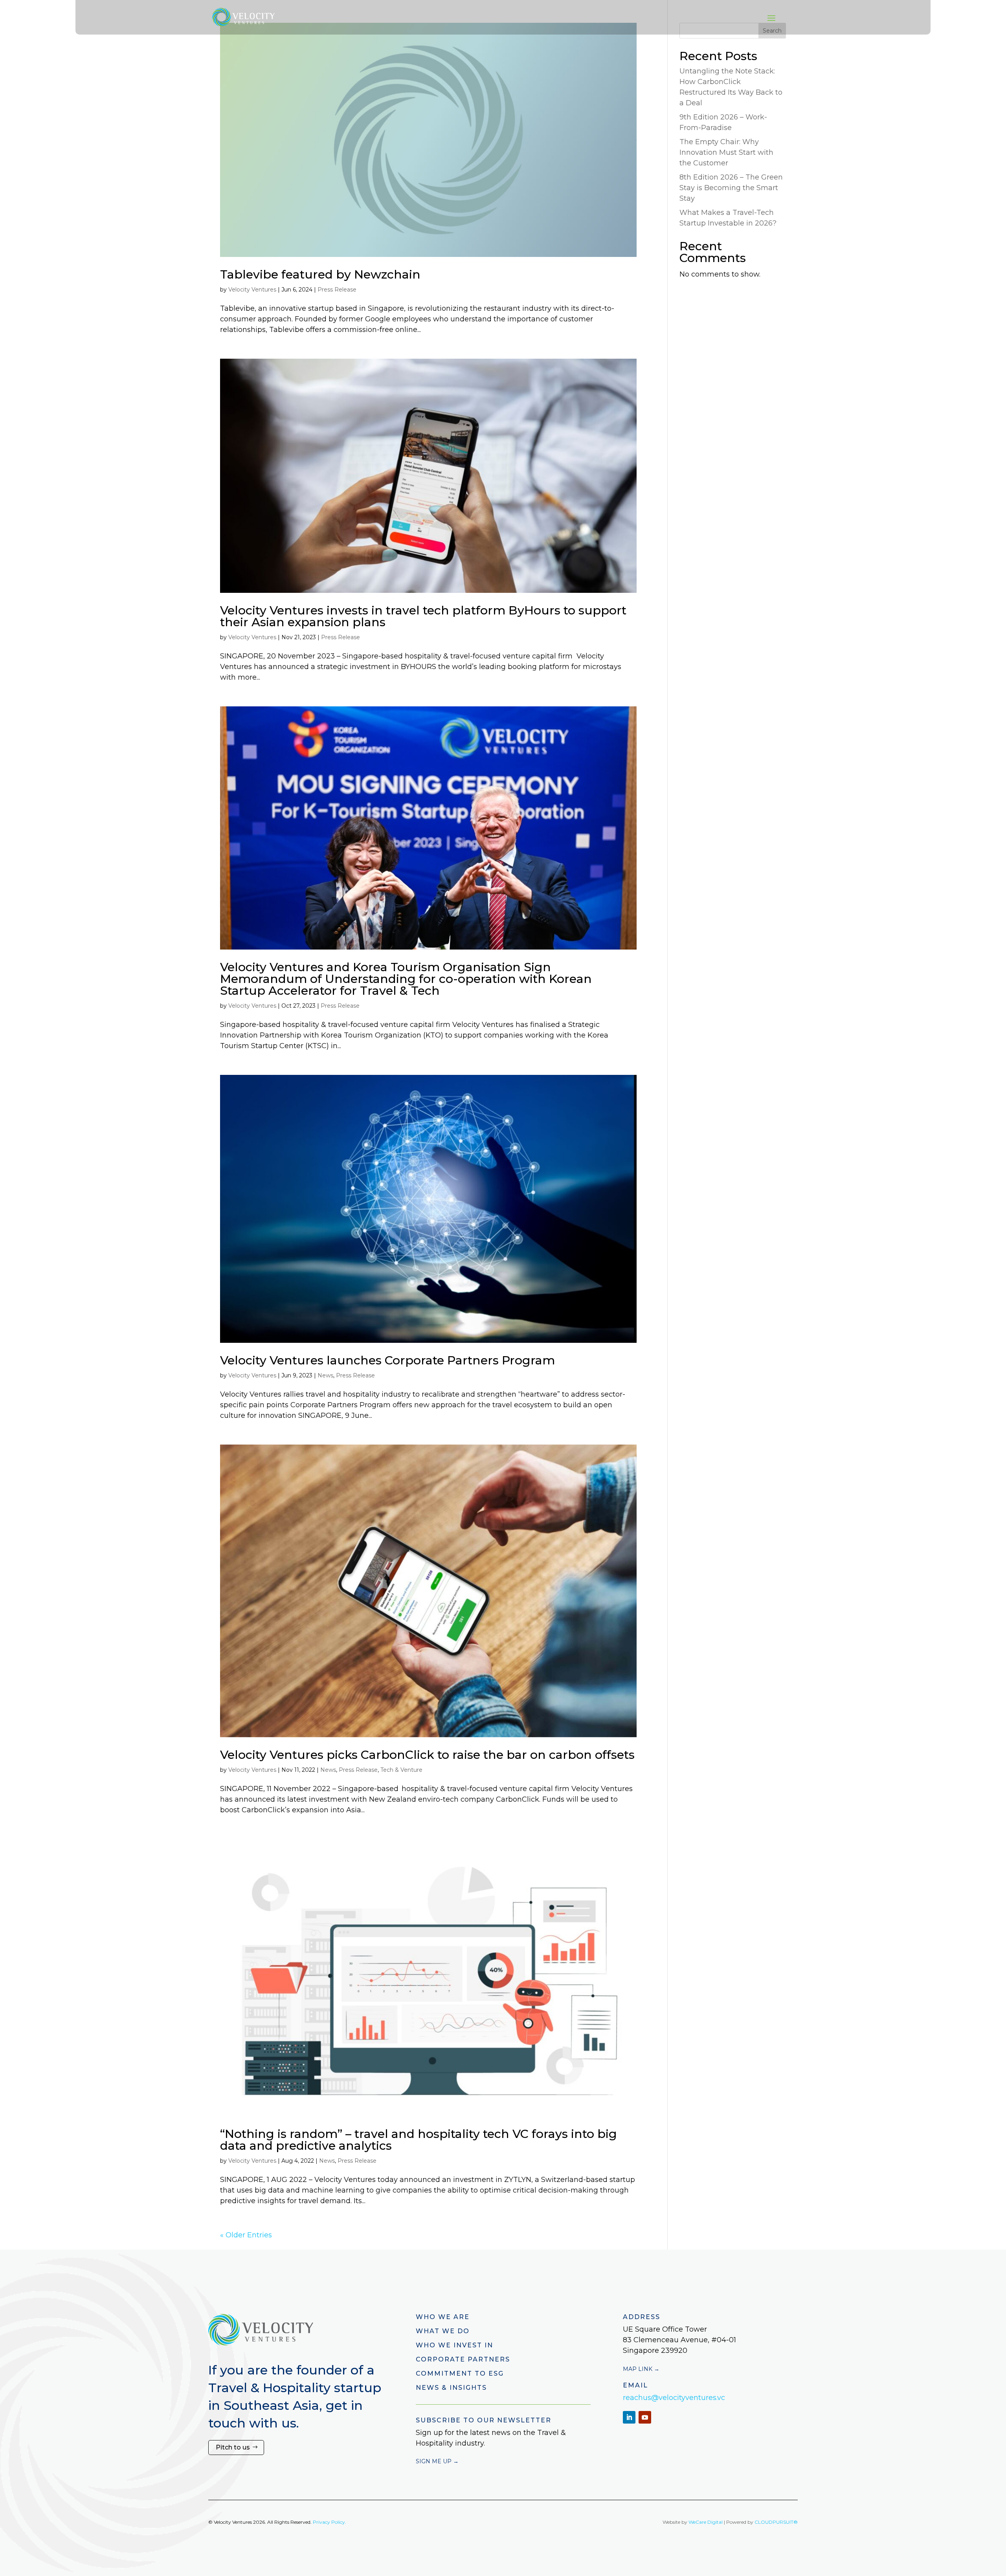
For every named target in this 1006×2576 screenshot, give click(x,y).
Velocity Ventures (252, 290)
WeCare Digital (706, 2522)
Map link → (641, 2369)
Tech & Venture (401, 1770)
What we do (443, 2331)
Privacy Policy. (330, 2522)
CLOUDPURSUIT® (776, 2522)
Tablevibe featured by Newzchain (320, 274)
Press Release (337, 290)
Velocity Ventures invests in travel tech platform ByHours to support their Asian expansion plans (423, 616)
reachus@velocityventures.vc (674, 2398)
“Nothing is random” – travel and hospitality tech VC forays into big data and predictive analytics (419, 2140)
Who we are (443, 2317)
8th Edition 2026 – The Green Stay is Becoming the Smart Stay (731, 188)
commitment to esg (460, 2373)
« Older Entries (246, 2235)
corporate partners (463, 2359)
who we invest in (454, 2345)
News (325, 1375)
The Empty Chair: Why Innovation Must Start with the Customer (726, 152)
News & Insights (451, 2388)
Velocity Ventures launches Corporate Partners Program (387, 1360)
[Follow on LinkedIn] (629, 2417)
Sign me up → (437, 2461)
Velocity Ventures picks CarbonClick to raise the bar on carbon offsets (427, 1755)
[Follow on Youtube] (645, 2417)
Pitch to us (233, 2447)
